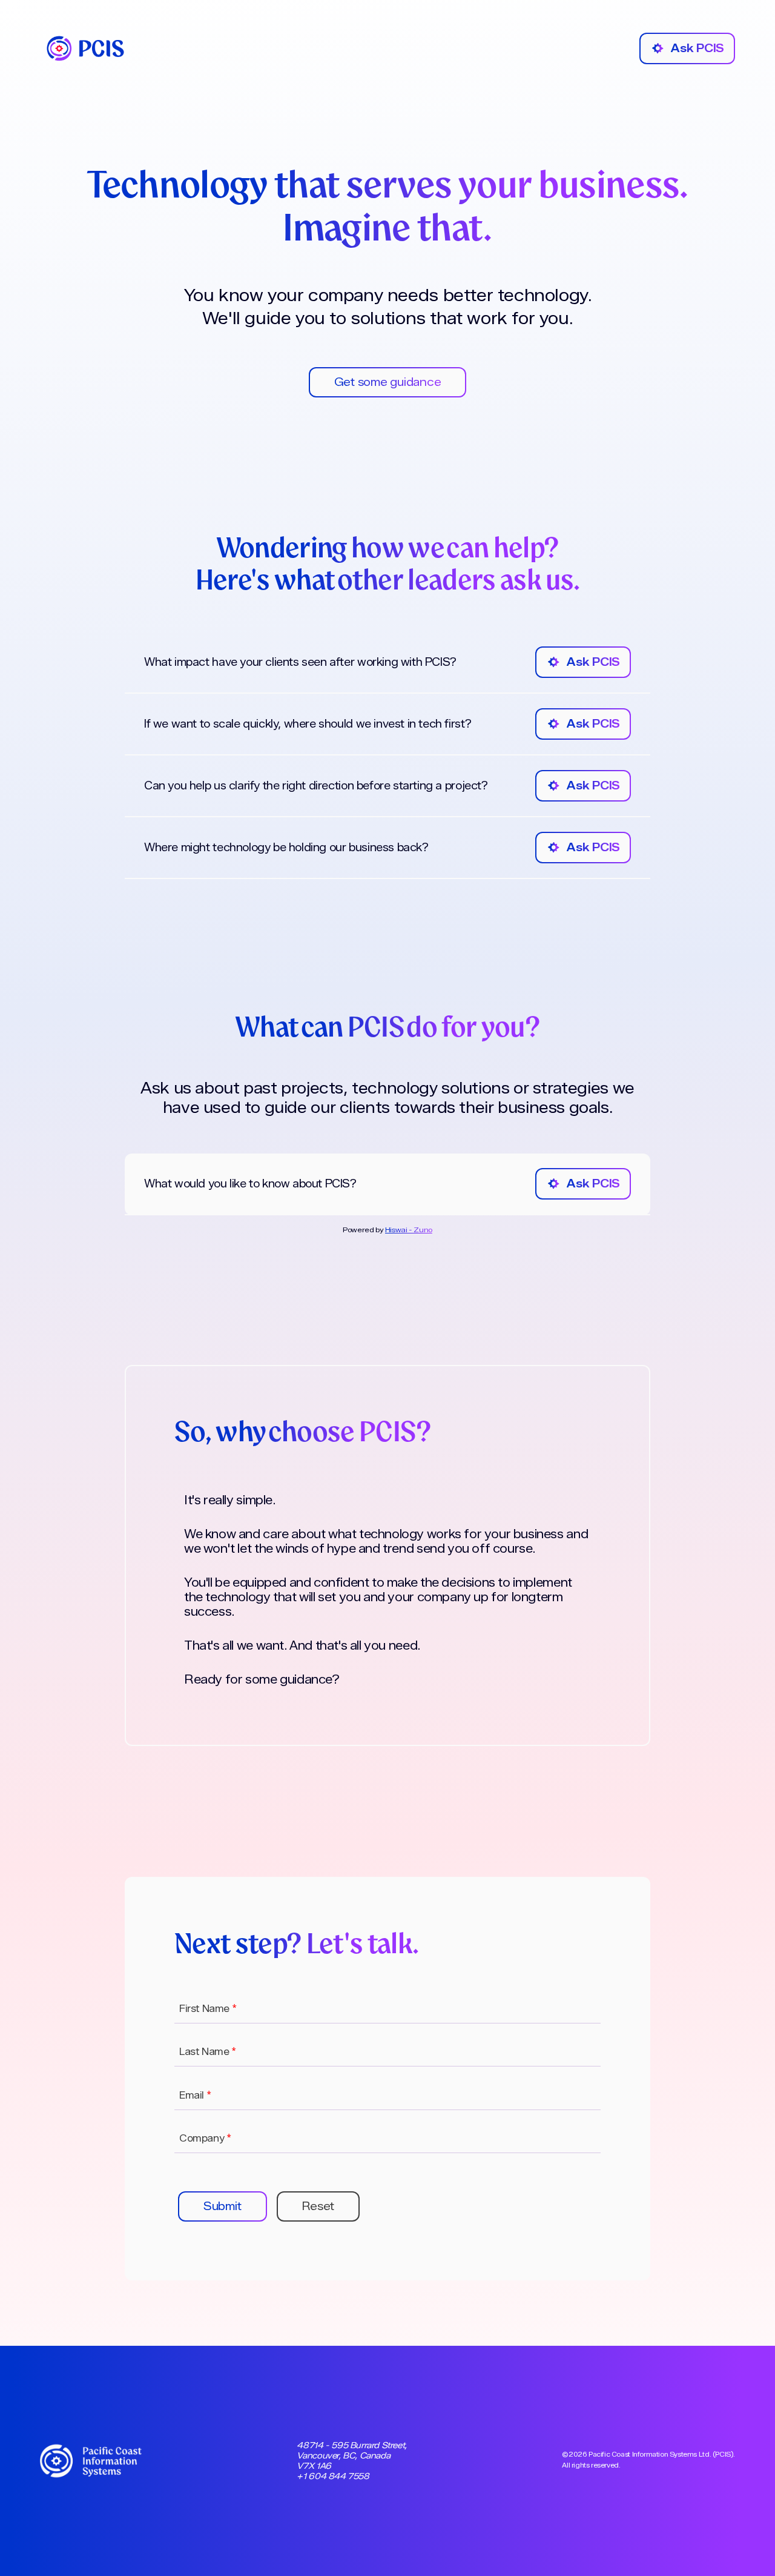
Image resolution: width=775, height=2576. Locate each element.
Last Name (208, 2052)
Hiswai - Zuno (409, 1230)
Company (205, 2138)
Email (195, 2095)
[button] (223, 2206)
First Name (208, 2009)
